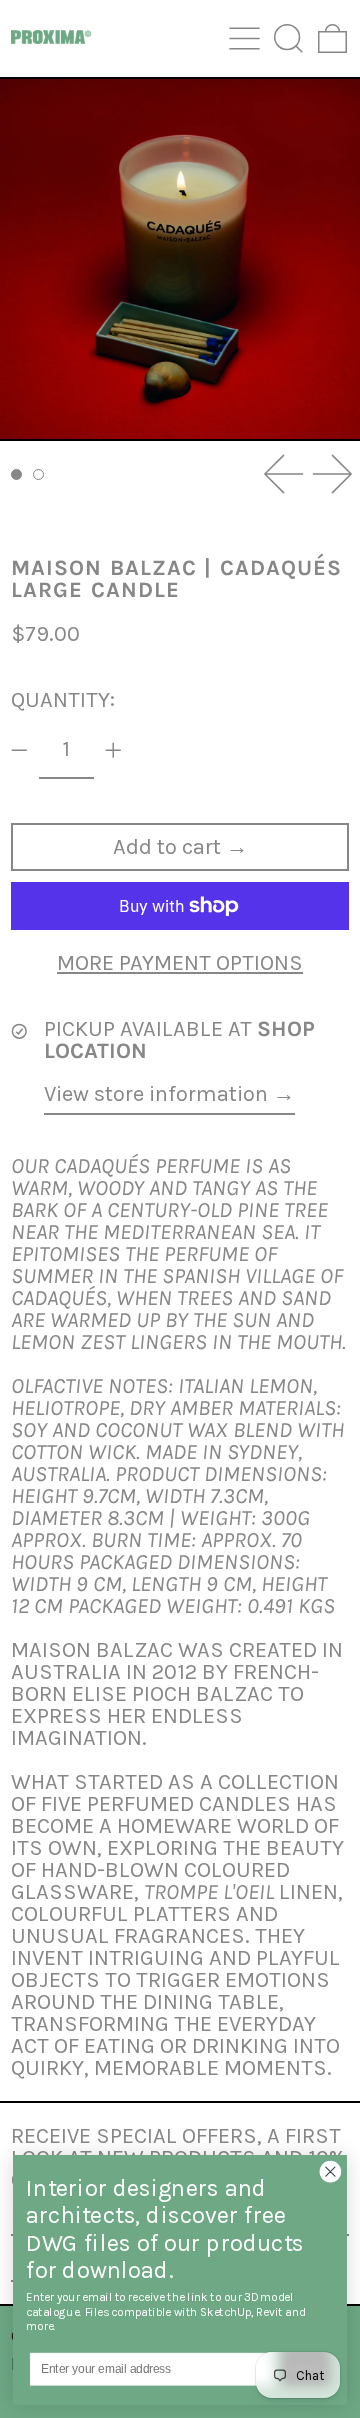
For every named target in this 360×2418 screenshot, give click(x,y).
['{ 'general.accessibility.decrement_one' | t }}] (19, 750)
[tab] (16, 474)
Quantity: (63, 700)
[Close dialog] (330, 2171)
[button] (288, 38)
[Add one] (113, 750)
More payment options (180, 963)
